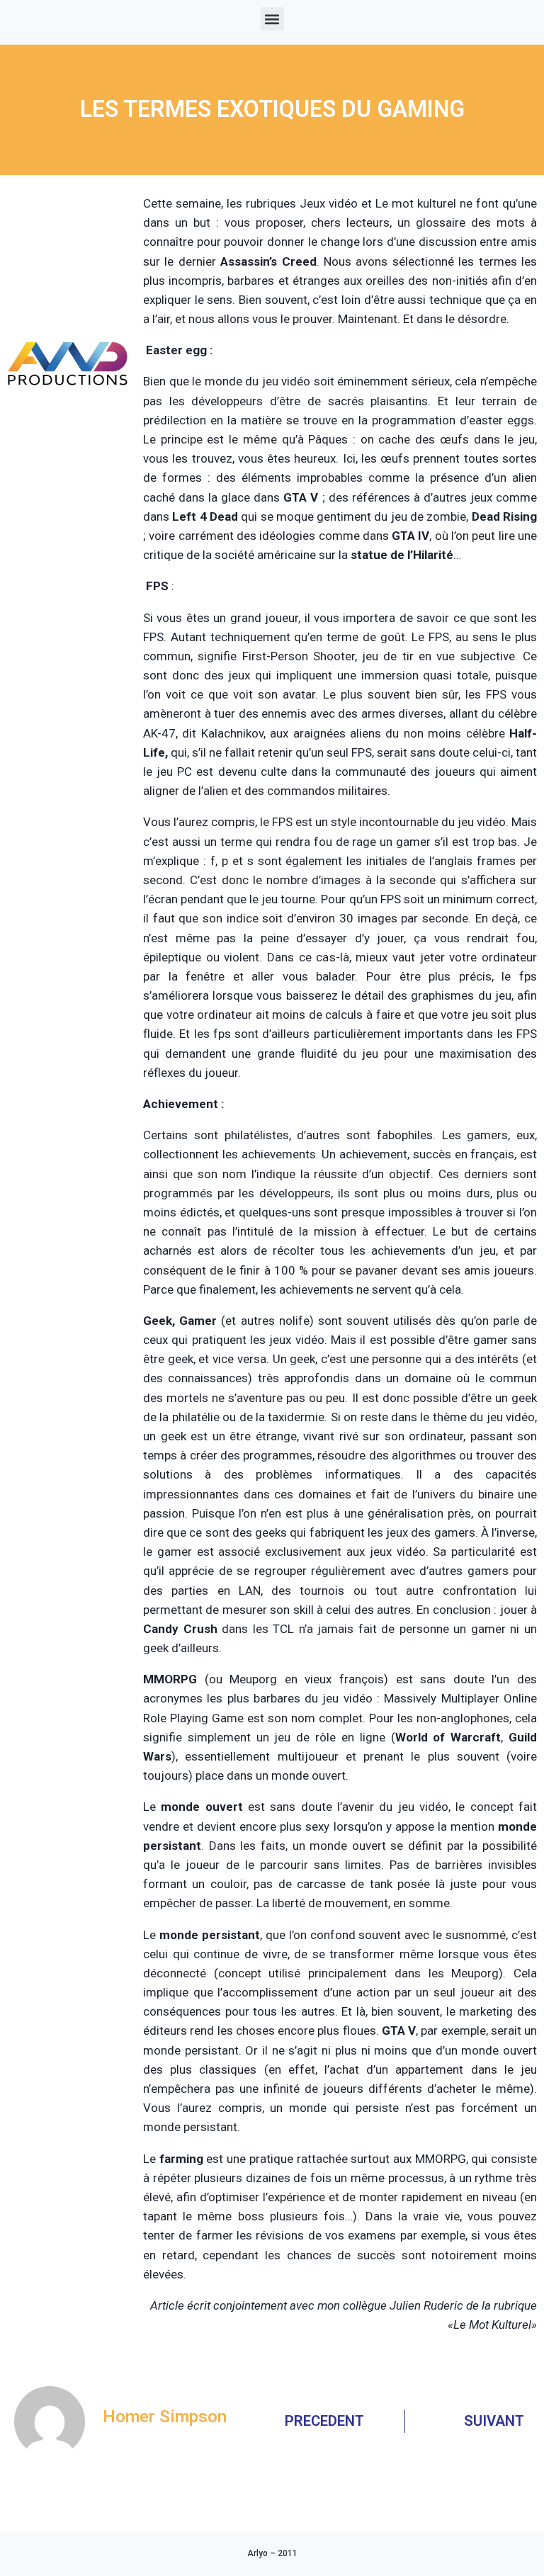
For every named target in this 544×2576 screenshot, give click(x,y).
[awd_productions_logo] (68, 420)
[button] (272, 19)
